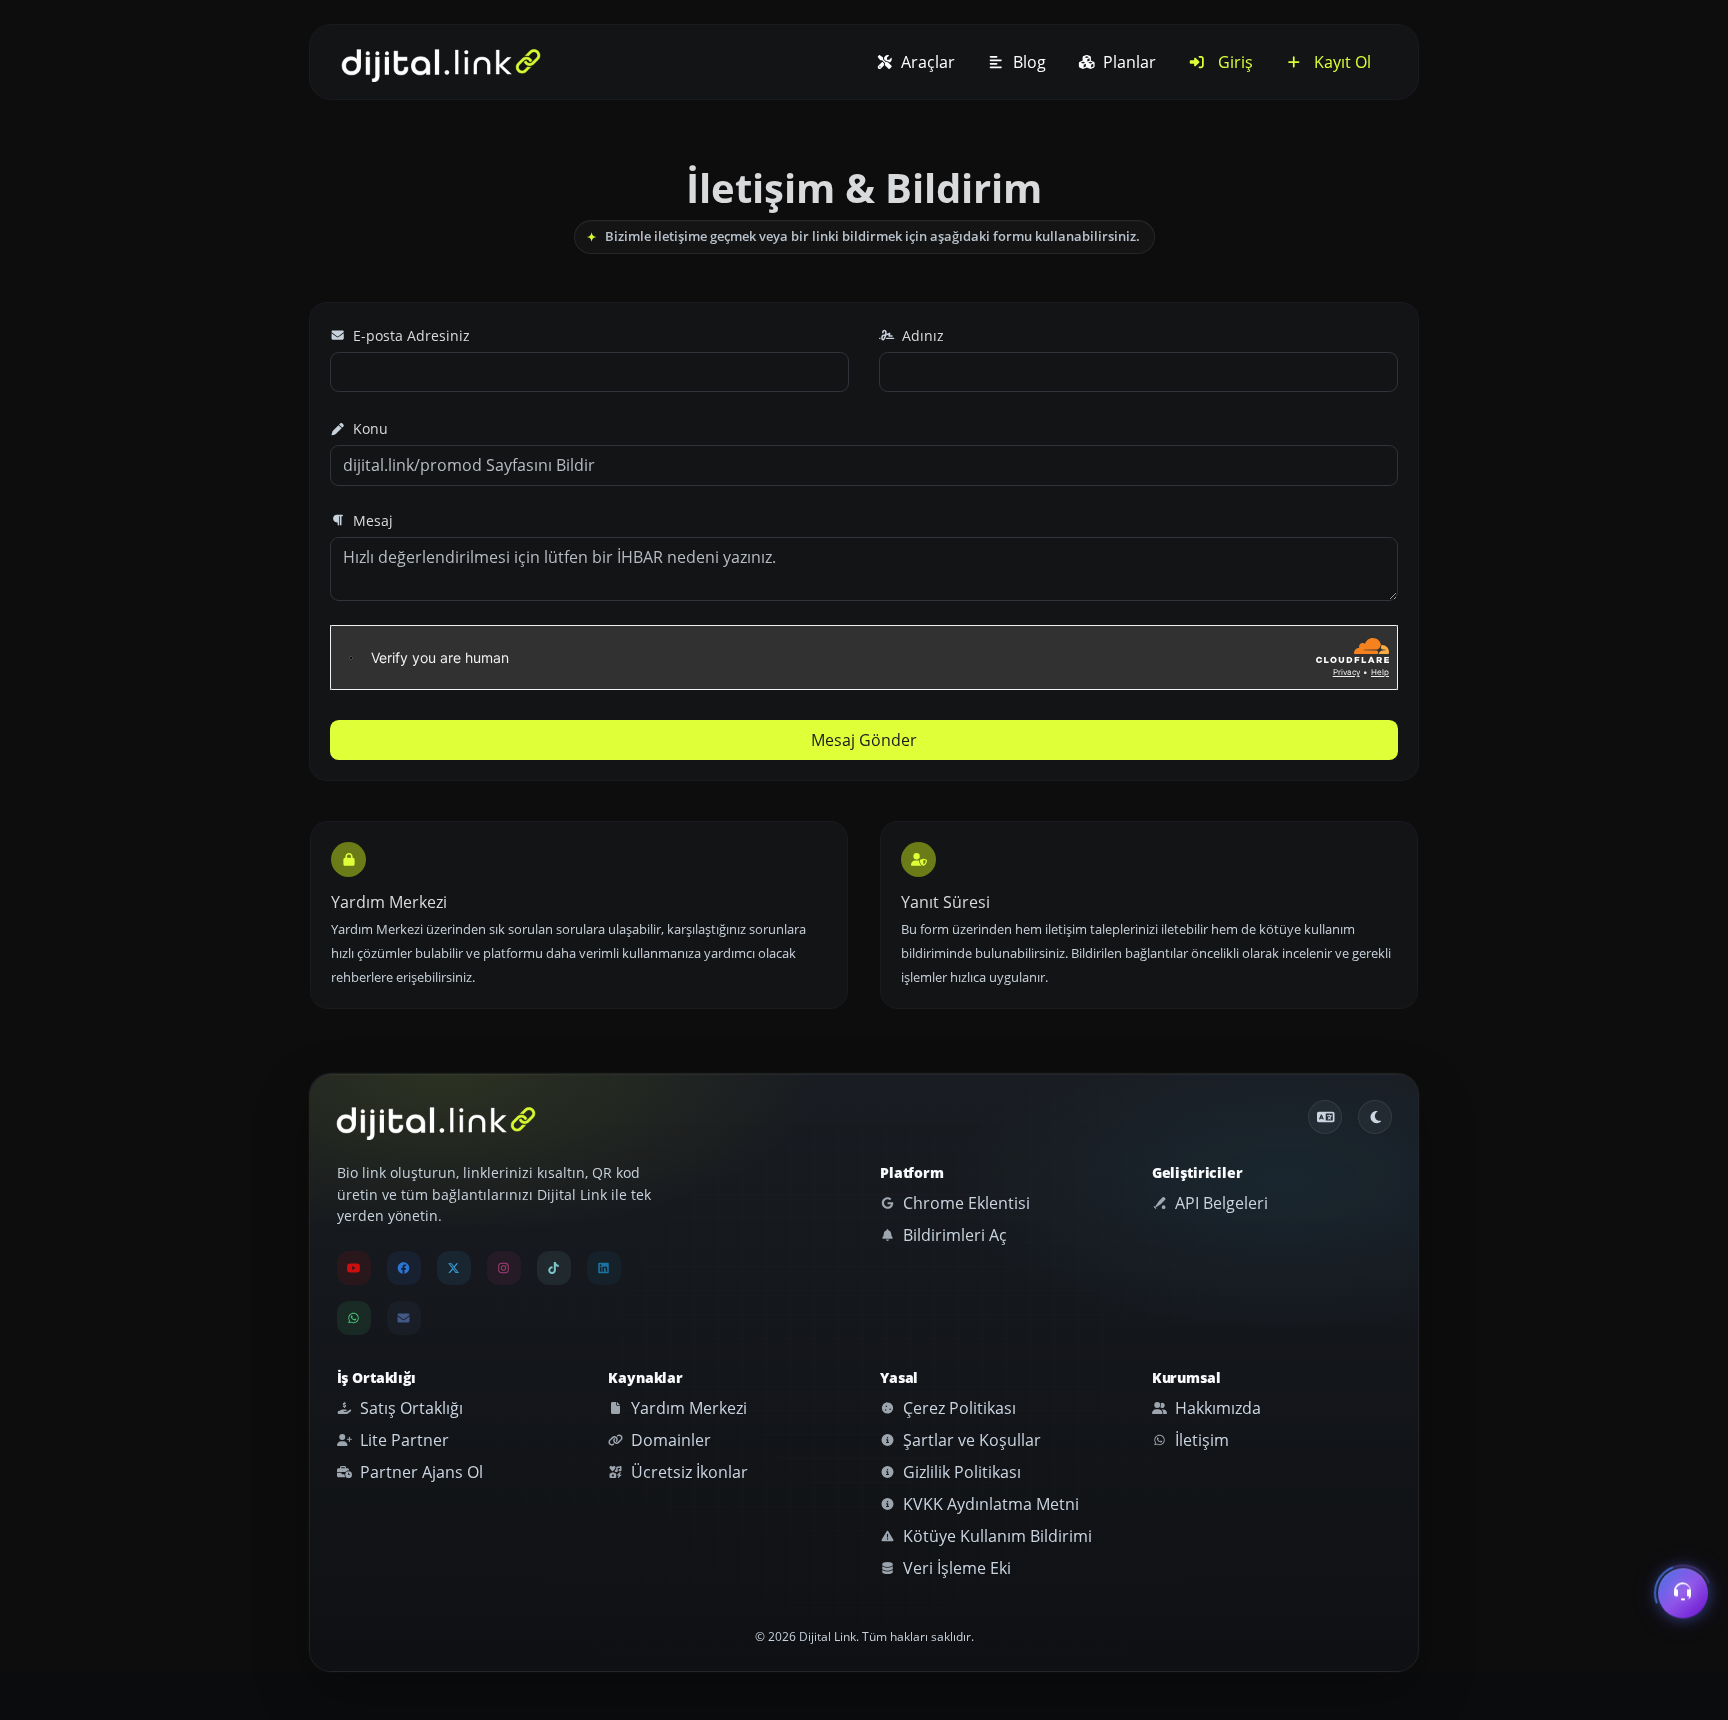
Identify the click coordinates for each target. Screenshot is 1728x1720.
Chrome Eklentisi (964, 1203)
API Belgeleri (1219, 1203)
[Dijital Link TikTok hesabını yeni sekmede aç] (554, 1268)
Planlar (1127, 62)
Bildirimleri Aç (953, 1235)
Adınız (921, 335)
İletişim (1200, 1440)
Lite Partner (402, 1440)
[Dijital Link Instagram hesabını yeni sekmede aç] (504, 1268)
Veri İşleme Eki (955, 1568)
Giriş (1233, 62)
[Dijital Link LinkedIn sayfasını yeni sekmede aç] (604, 1268)
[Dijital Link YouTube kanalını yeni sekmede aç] (354, 1268)
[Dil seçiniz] (1325, 1117)
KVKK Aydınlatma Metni (989, 1504)
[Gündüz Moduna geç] (1375, 1117)
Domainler (669, 1440)
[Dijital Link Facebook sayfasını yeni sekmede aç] (404, 1268)
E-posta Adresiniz (409, 335)
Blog (1027, 62)
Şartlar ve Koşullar (970, 1440)
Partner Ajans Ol (419, 1472)
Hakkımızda (1216, 1408)
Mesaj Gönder (864, 740)
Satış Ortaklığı (409, 1408)
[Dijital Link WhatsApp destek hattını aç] (354, 1318)
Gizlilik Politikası (960, 1472)
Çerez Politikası (957, 1408)
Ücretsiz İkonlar (687, 1472)
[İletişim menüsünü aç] (1683, 1594)
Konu (368, 428)
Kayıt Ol (1340, 62)
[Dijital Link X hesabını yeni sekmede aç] (454, 1268)
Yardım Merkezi (687, 1408)
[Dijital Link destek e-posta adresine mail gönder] (404, 1318)
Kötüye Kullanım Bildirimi (995, 1536)
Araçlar (926, 62)
